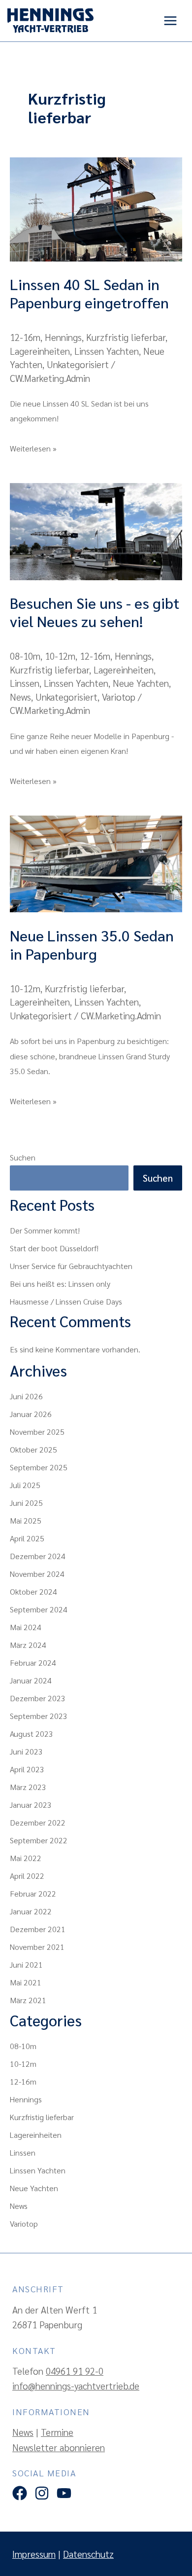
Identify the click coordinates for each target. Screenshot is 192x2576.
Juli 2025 (25, 1485)
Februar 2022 (33, 1893)
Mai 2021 (26, 1982)
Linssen (25, 683)
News (20, 697)
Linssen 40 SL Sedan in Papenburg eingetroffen (89, 293)
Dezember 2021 (38, 1929)
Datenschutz (88, 2554)
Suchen (23, 1157)
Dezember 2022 (38, 1822)
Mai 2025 (26, 1520)
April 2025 (27, 1538)
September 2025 (39, 1467)
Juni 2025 (26, 1503)
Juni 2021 (26, 1964)
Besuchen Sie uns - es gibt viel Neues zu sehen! (95, 612)
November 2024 (37, 1574)
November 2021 (37, 1947)
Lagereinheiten (40, 351)
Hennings (63, 337)
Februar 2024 (33, 1662)
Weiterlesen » (33, 447)
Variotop (119, 697)
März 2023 (28, 1787)
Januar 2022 (31, 1911)
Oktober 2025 (33, 1449)
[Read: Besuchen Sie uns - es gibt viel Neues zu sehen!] (96, 530)
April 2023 (27, 1769)
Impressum (34, 2554)
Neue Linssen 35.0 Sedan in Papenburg (92, 944)
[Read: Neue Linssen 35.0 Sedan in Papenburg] (96, 862)
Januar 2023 (31, 1805)
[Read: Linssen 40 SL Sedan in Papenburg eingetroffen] (96, 208)
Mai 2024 (26, 1627)
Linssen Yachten (107, 351)
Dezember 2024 (38, 1556)
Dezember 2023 (38, 1698)
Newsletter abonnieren (59, 2447)
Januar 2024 (31, 1680)
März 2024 (28, 1645)
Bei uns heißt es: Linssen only (60, 1284)
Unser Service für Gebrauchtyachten (71, 1266)
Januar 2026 (31, 1414)
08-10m (25, 656)
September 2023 (39, 1716)
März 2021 (28, 2000)
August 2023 (32, 1734)
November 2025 (37, 1432)
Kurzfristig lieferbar (126, 337)
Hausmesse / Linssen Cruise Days (66, 1301)
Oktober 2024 (33, 1591)
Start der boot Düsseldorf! (54, 1248)
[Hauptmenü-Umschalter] (171, 21)
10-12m (60, 656)
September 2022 (39, 1840)
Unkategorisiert (78, 364)
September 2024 (39, 1609)
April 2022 (27, 1876)
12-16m (25, 337)
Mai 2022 (26, 1858)
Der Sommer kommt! (45, 1230)
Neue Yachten (141, 683)
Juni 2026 (26, 1396)
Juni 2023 (26, 1751)
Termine (57, 2432)
